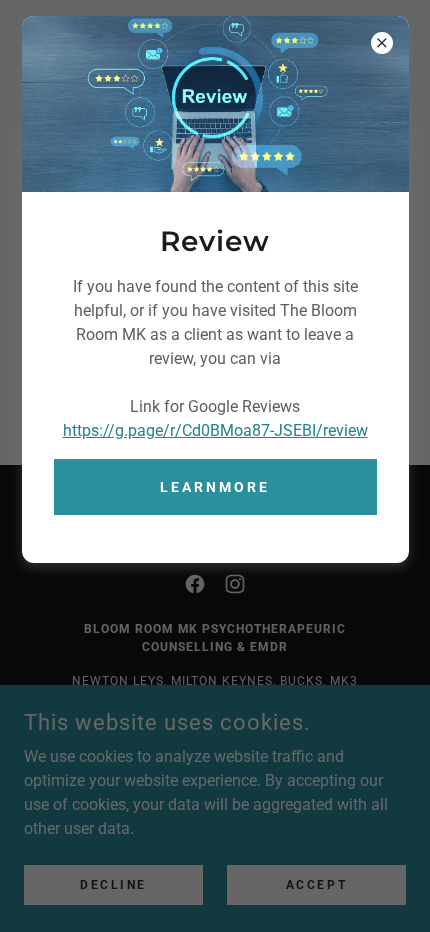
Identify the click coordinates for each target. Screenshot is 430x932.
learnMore (215, 487)
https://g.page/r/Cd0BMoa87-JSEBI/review (215, 430)
